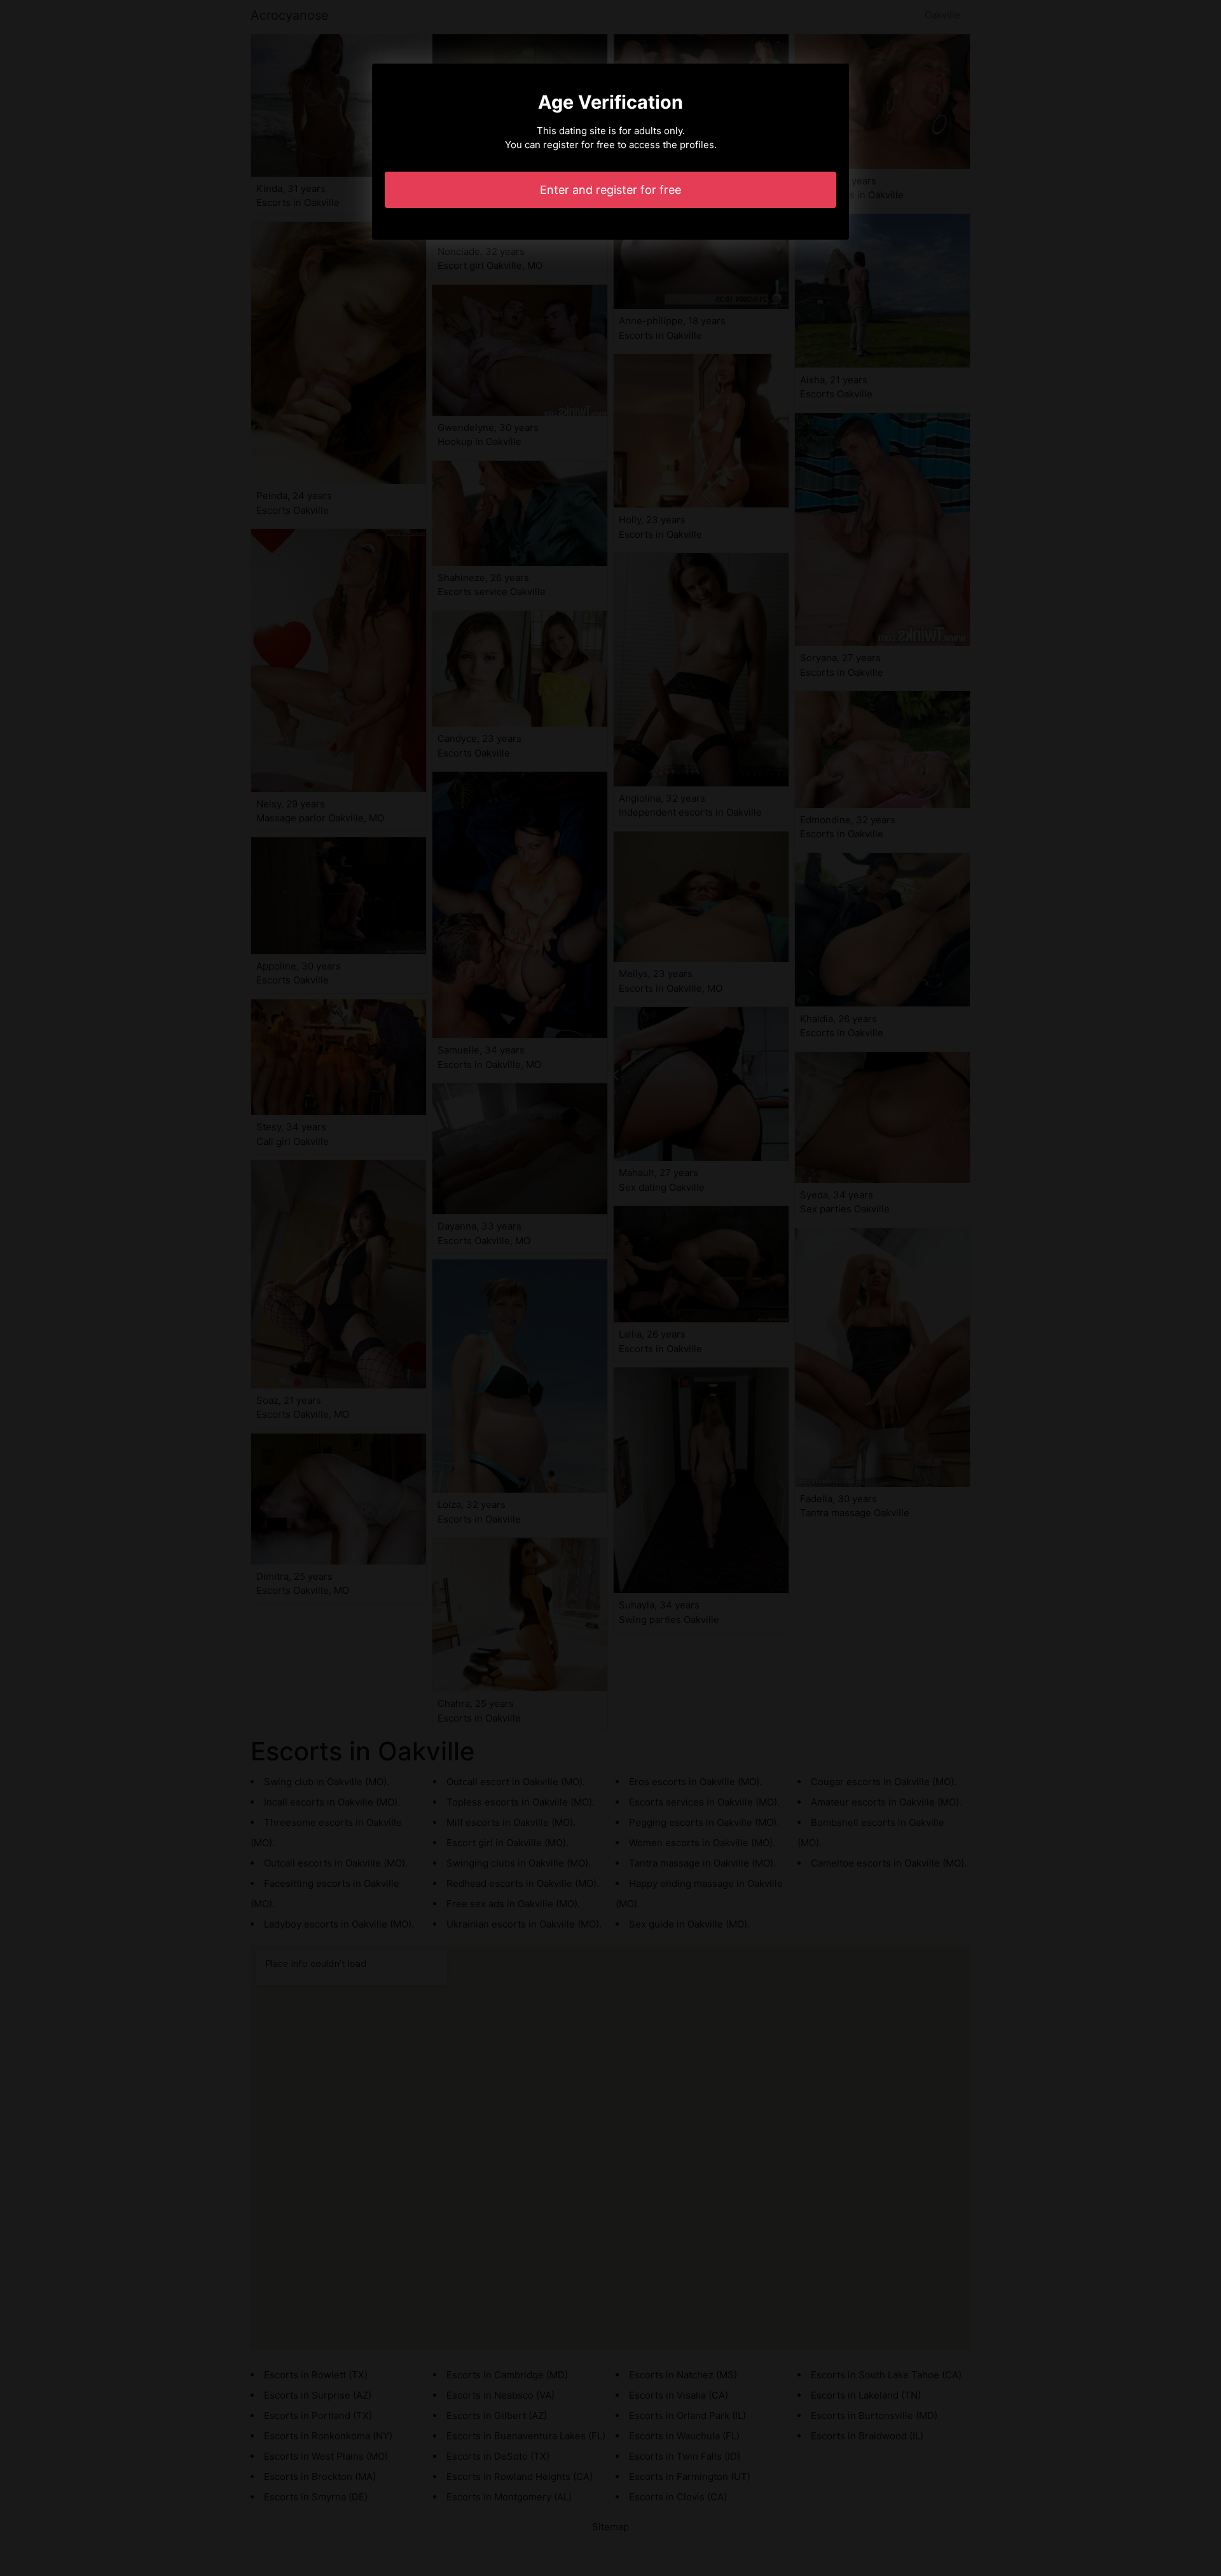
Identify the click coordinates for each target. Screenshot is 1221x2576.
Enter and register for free (610, 190)
